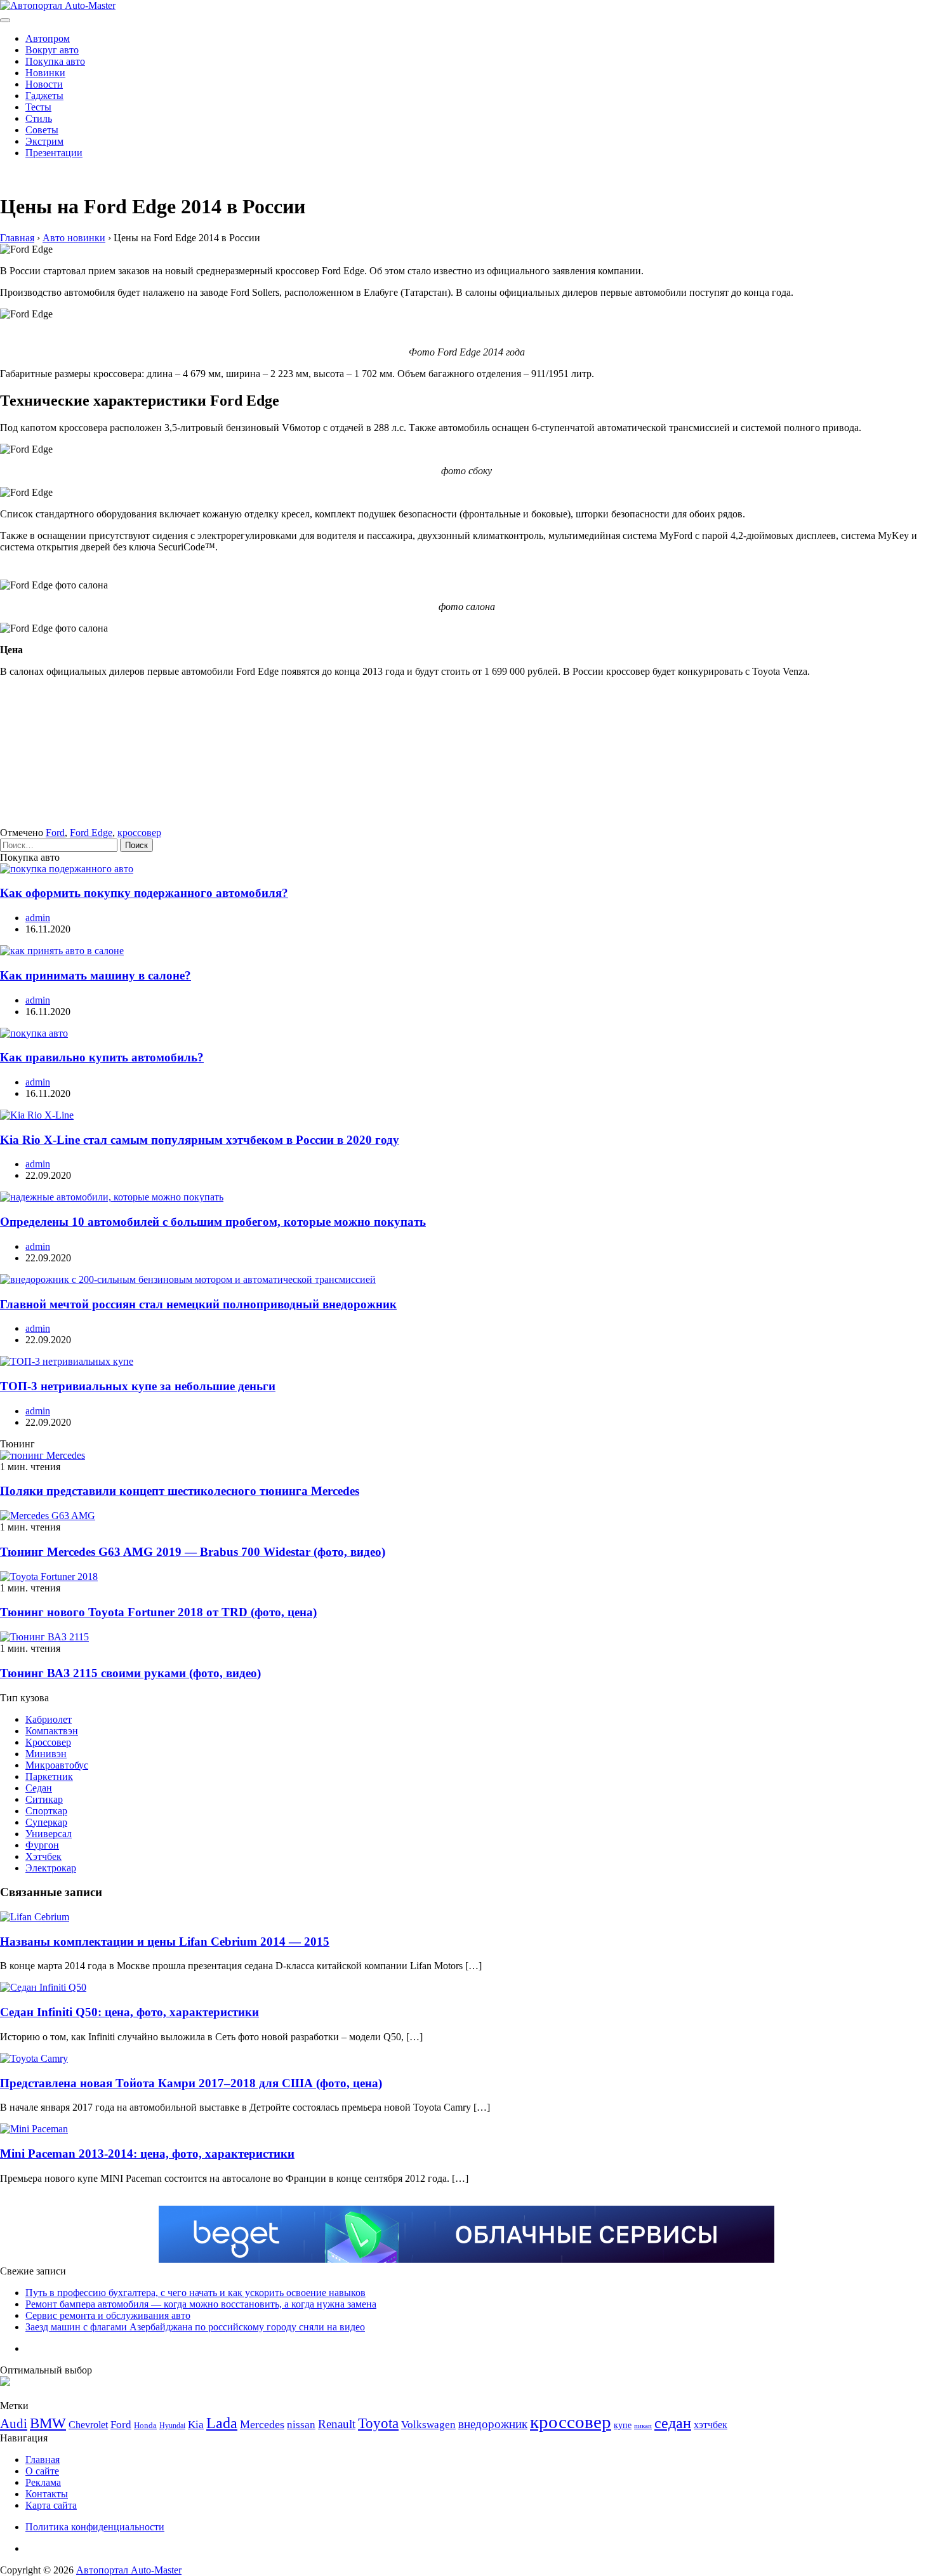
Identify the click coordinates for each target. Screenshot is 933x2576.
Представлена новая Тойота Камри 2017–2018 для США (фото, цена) (191, 2083)
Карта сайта (51, 2505)
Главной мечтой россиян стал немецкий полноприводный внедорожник (198, 1304)
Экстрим (44, 141)
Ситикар (44, 1799)
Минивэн (46, 1754)
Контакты (47, 2494)
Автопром (48, 38)
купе (623, 2425)
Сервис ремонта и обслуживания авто (108, 2315)
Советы (42, 130)
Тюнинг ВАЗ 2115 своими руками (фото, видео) (130, 1673)
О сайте (42, 2471)
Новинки (45, 73)
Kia (196, 2425)
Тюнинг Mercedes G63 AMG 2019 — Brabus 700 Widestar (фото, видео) (193, 1552)
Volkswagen (428, 2425)
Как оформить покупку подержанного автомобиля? (144, 893)
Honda (145, 2425)
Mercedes (262, 2424)
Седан (39, 1788)
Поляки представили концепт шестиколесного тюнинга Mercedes (180, 1491)
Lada (222, 2423)
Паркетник (49, 1776)
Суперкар (46, 1822)
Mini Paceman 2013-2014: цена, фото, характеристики (147, 2154)
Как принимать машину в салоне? (96, 975)
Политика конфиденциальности (95, 2527)
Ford (55, 833)
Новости (44, 84)
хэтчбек (711, 2425)
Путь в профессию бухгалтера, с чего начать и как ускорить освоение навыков (195, 2293)
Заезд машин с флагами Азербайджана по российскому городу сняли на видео (195, 2327)
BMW (48, 2423)
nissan (301, 2425)
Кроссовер (48, 1742)
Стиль (39, 118)
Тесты (38, 107)
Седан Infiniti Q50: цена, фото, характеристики (129, 2012)
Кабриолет (49, 1719)
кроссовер (139, 833)
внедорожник (493, 2424)
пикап (643, 2426)
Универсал (49, 1834)
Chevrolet (88, 2425)
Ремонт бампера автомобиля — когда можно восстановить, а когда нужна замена (201, 2304)
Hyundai (172, 2426)
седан (673, 2423)
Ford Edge (91, 833)
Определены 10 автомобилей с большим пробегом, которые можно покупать (213, 1222)
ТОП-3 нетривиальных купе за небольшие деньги (138, 1386)
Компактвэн (52, 1731)
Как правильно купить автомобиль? (102, 1057)
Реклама (43, 2482)
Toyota (378, 2423)
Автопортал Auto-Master (129, 2570)
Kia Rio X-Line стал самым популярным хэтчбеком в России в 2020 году (200, 1140)
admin (38, 918)
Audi (14, 2424)
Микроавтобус (57, 1765)
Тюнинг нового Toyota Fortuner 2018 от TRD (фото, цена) (158, 1612)
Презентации (54, 153)
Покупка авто (55, 61)
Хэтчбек (43, 1856)
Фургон (42, 1845)
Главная (43, 2460)
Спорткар (46, 1811)
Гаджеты (44, 96)
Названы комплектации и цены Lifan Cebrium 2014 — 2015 (165, 1942)
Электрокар (51, 1868)
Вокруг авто (52, 50)
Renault (337, 2424)
